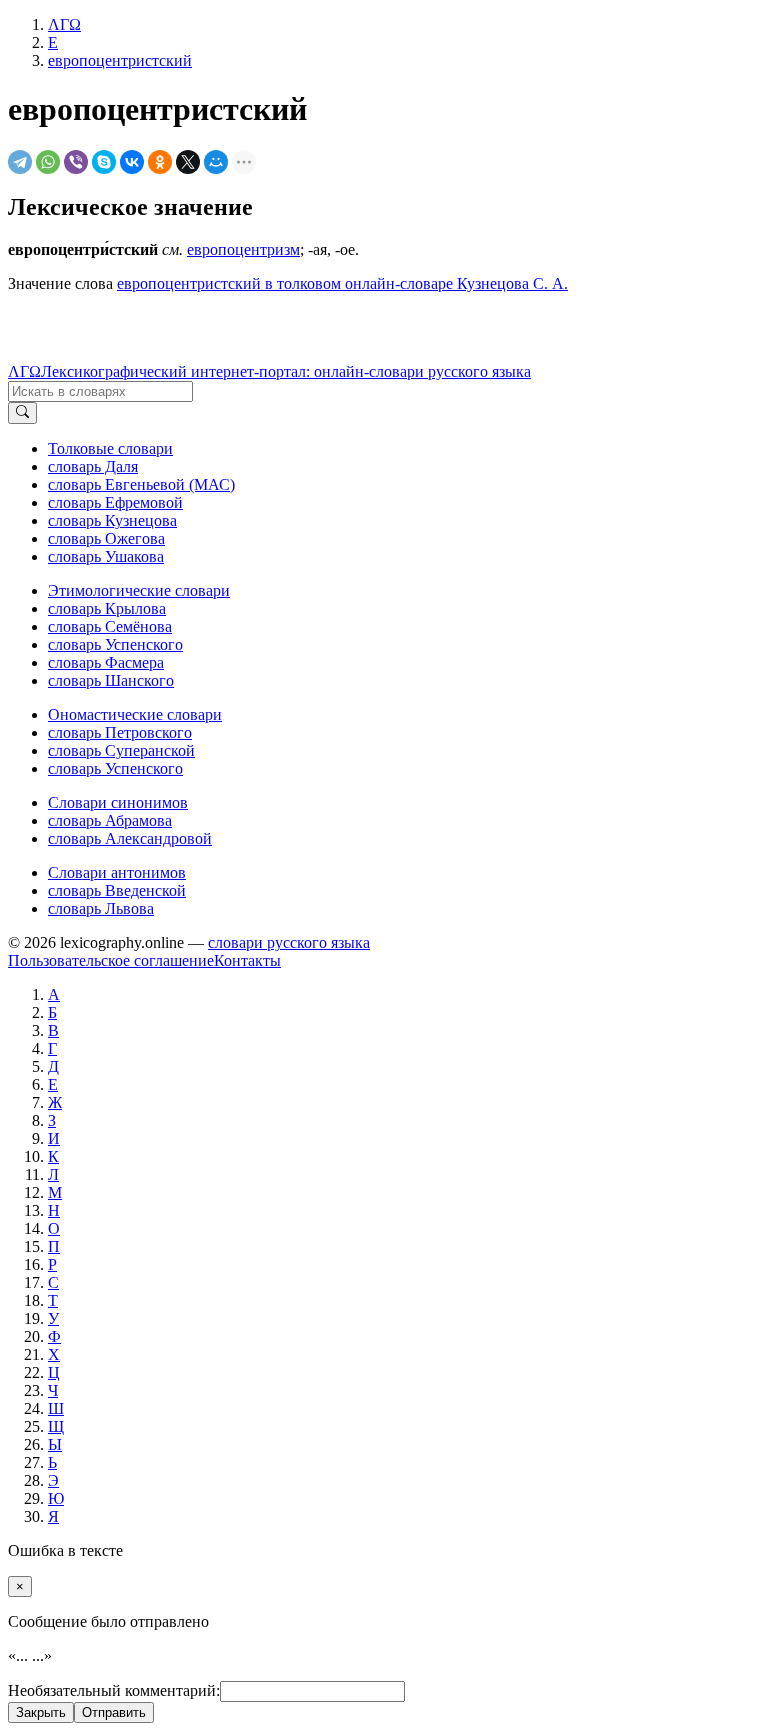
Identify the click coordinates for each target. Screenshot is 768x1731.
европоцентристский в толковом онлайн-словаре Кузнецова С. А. (342, 283)
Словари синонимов (118, 802)
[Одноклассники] (160, 162)
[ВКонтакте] (132, 162)
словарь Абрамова (110, 820)
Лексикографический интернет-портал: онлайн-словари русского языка (286, 371)
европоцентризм (243, 249)
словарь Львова (101, 908)
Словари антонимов (117, 872)
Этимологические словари (139, 590)
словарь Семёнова (110, 626)
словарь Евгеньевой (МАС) (141, 484)
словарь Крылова (107, 608)
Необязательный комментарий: (114, 1690)
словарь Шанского (111, 680)
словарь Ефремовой (115, 502)
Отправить (114, 1712)
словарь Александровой (130, 838)
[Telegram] (20, 162)
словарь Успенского (115, 644)
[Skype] (104, 162)
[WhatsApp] (48, 162)
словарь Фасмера (106, 662)
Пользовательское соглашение (111, 960)
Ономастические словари (135, 714)
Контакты (247, 960)
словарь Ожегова (106, 538)
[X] (188, 162)
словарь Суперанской (121, 750)
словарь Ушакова (106, 556)
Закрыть (41, 1712)
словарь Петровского (120, 732)
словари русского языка (289, 942)
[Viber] (76, 162)
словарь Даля (93, 466)
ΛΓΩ (24, 371)
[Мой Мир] (216, 162)
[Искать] (22, 413)
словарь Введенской (117, 890)
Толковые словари (110, 448)
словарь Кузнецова (112, 520)
